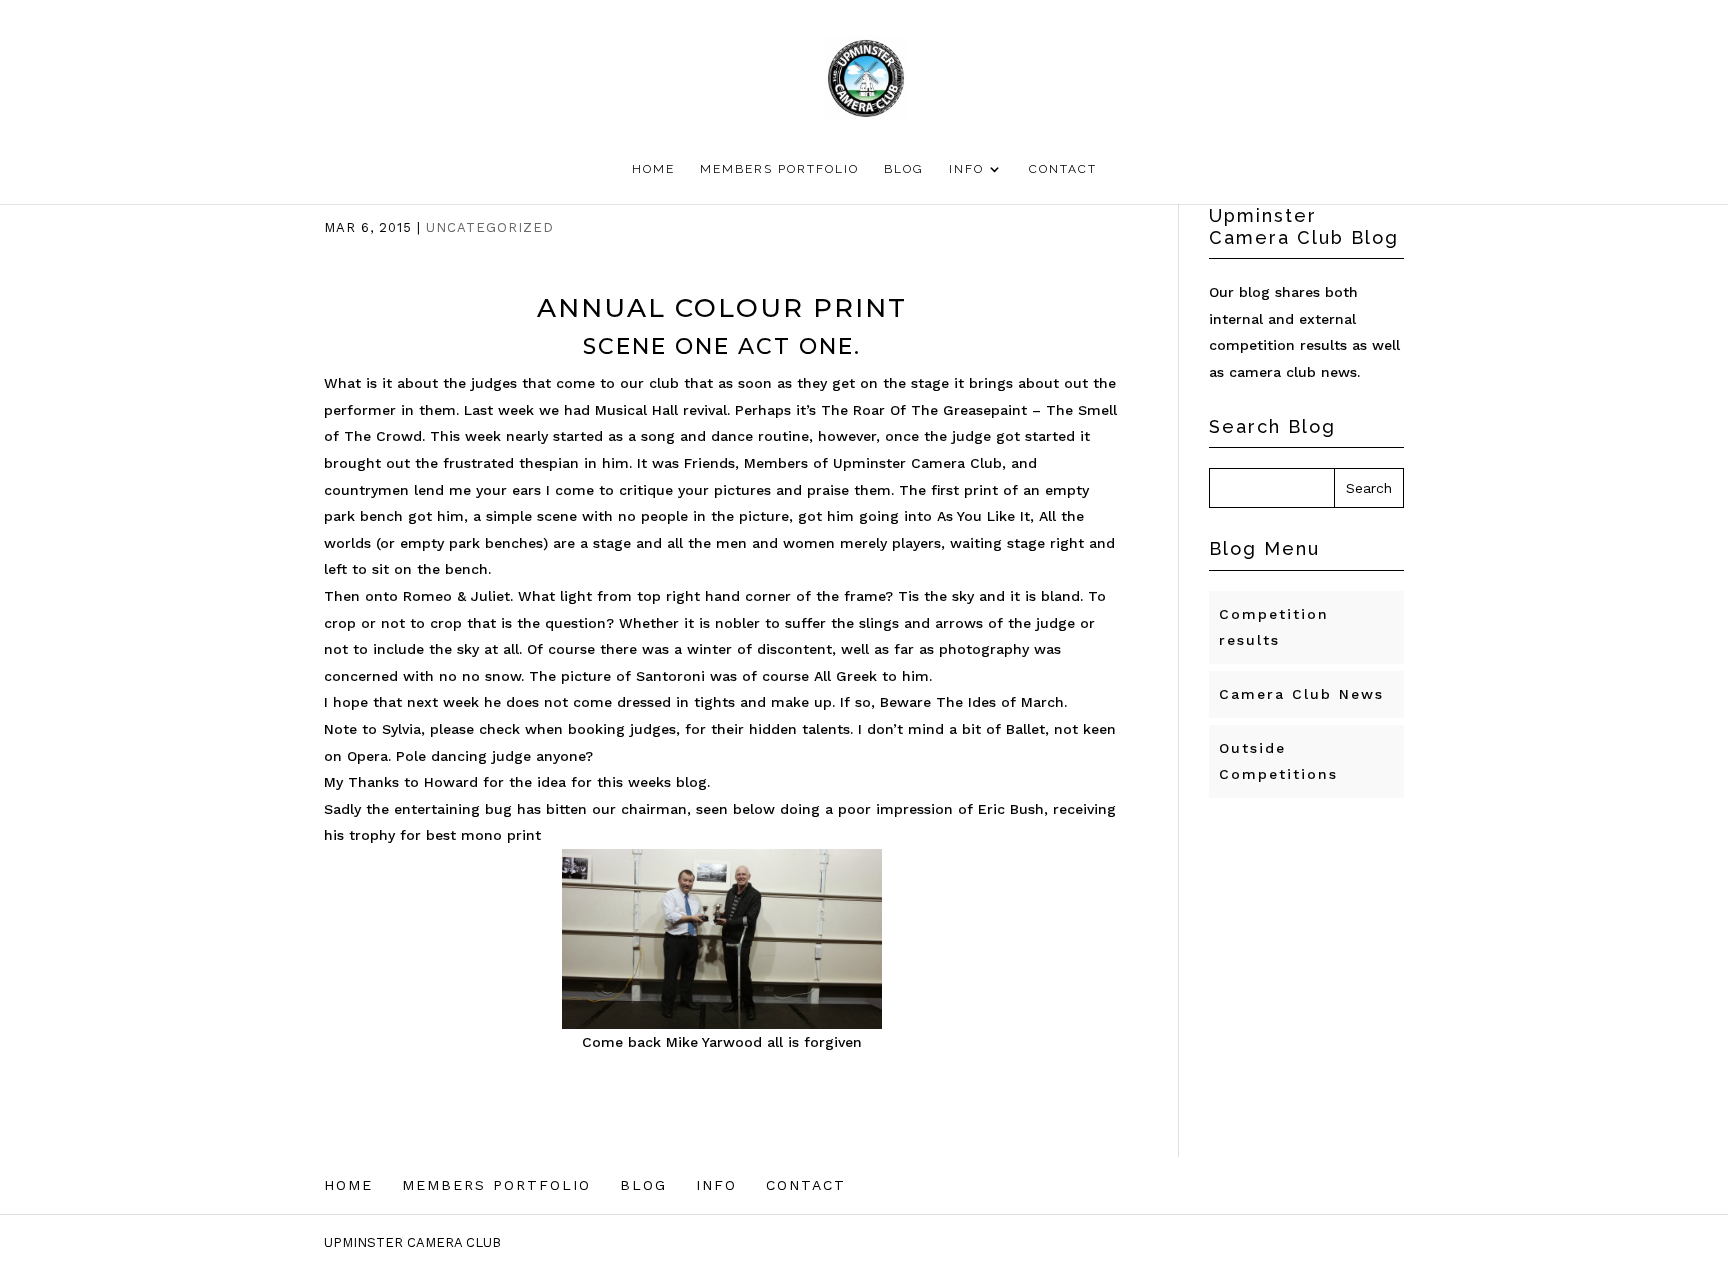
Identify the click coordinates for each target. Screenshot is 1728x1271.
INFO (966, 169)
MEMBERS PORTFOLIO (779, 169)
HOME (653, 169)
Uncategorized (490, 227)
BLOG (904, 169)
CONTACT (1063, 169)
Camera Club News (1301, 694)
